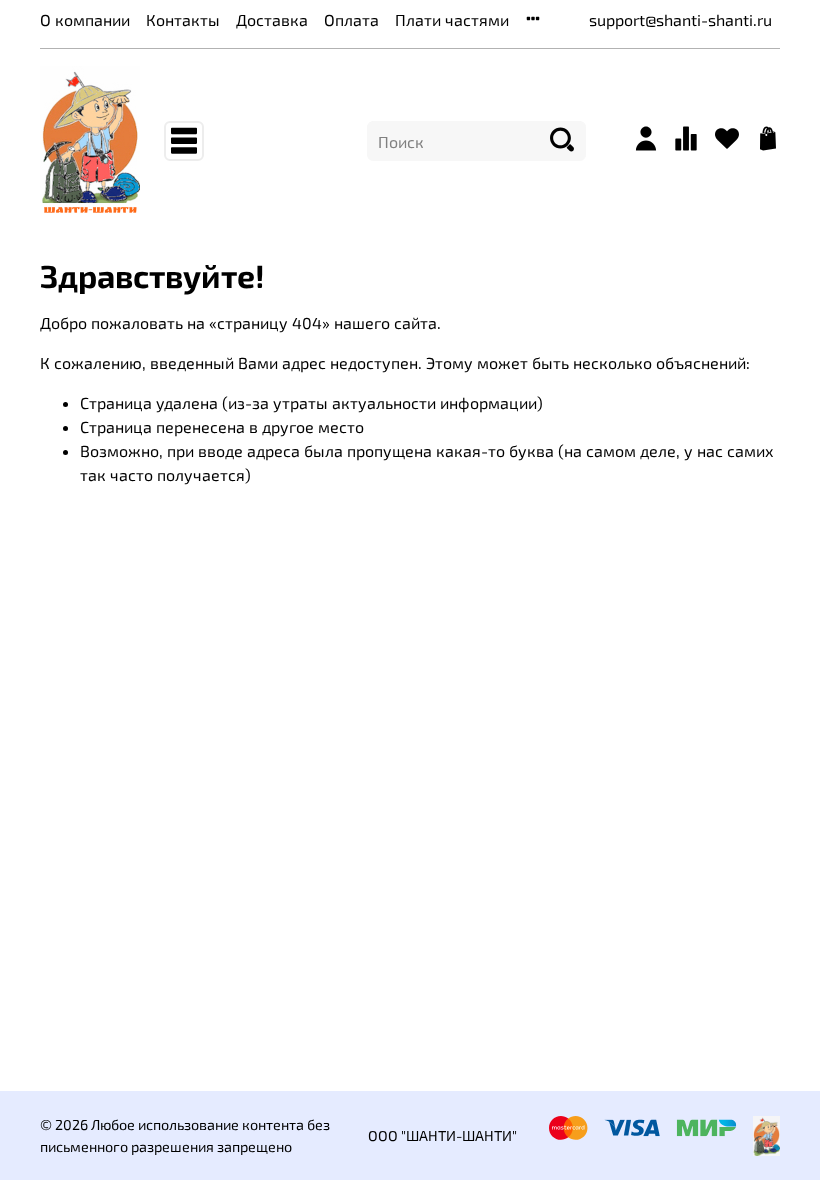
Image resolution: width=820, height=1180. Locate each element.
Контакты (183, 19)
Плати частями (452, 19)
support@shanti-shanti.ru (680, 19)
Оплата (351, 19)
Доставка (272, 19)
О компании (85, 19)
